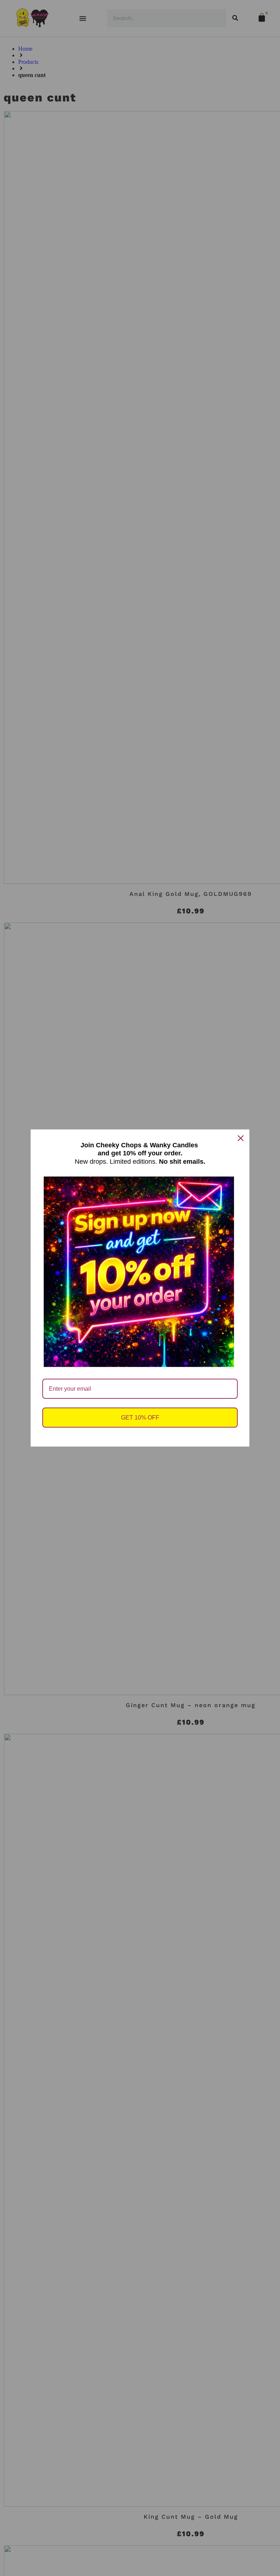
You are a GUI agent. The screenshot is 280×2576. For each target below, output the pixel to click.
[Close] (241, 1138)
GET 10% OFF (140, 1418)
